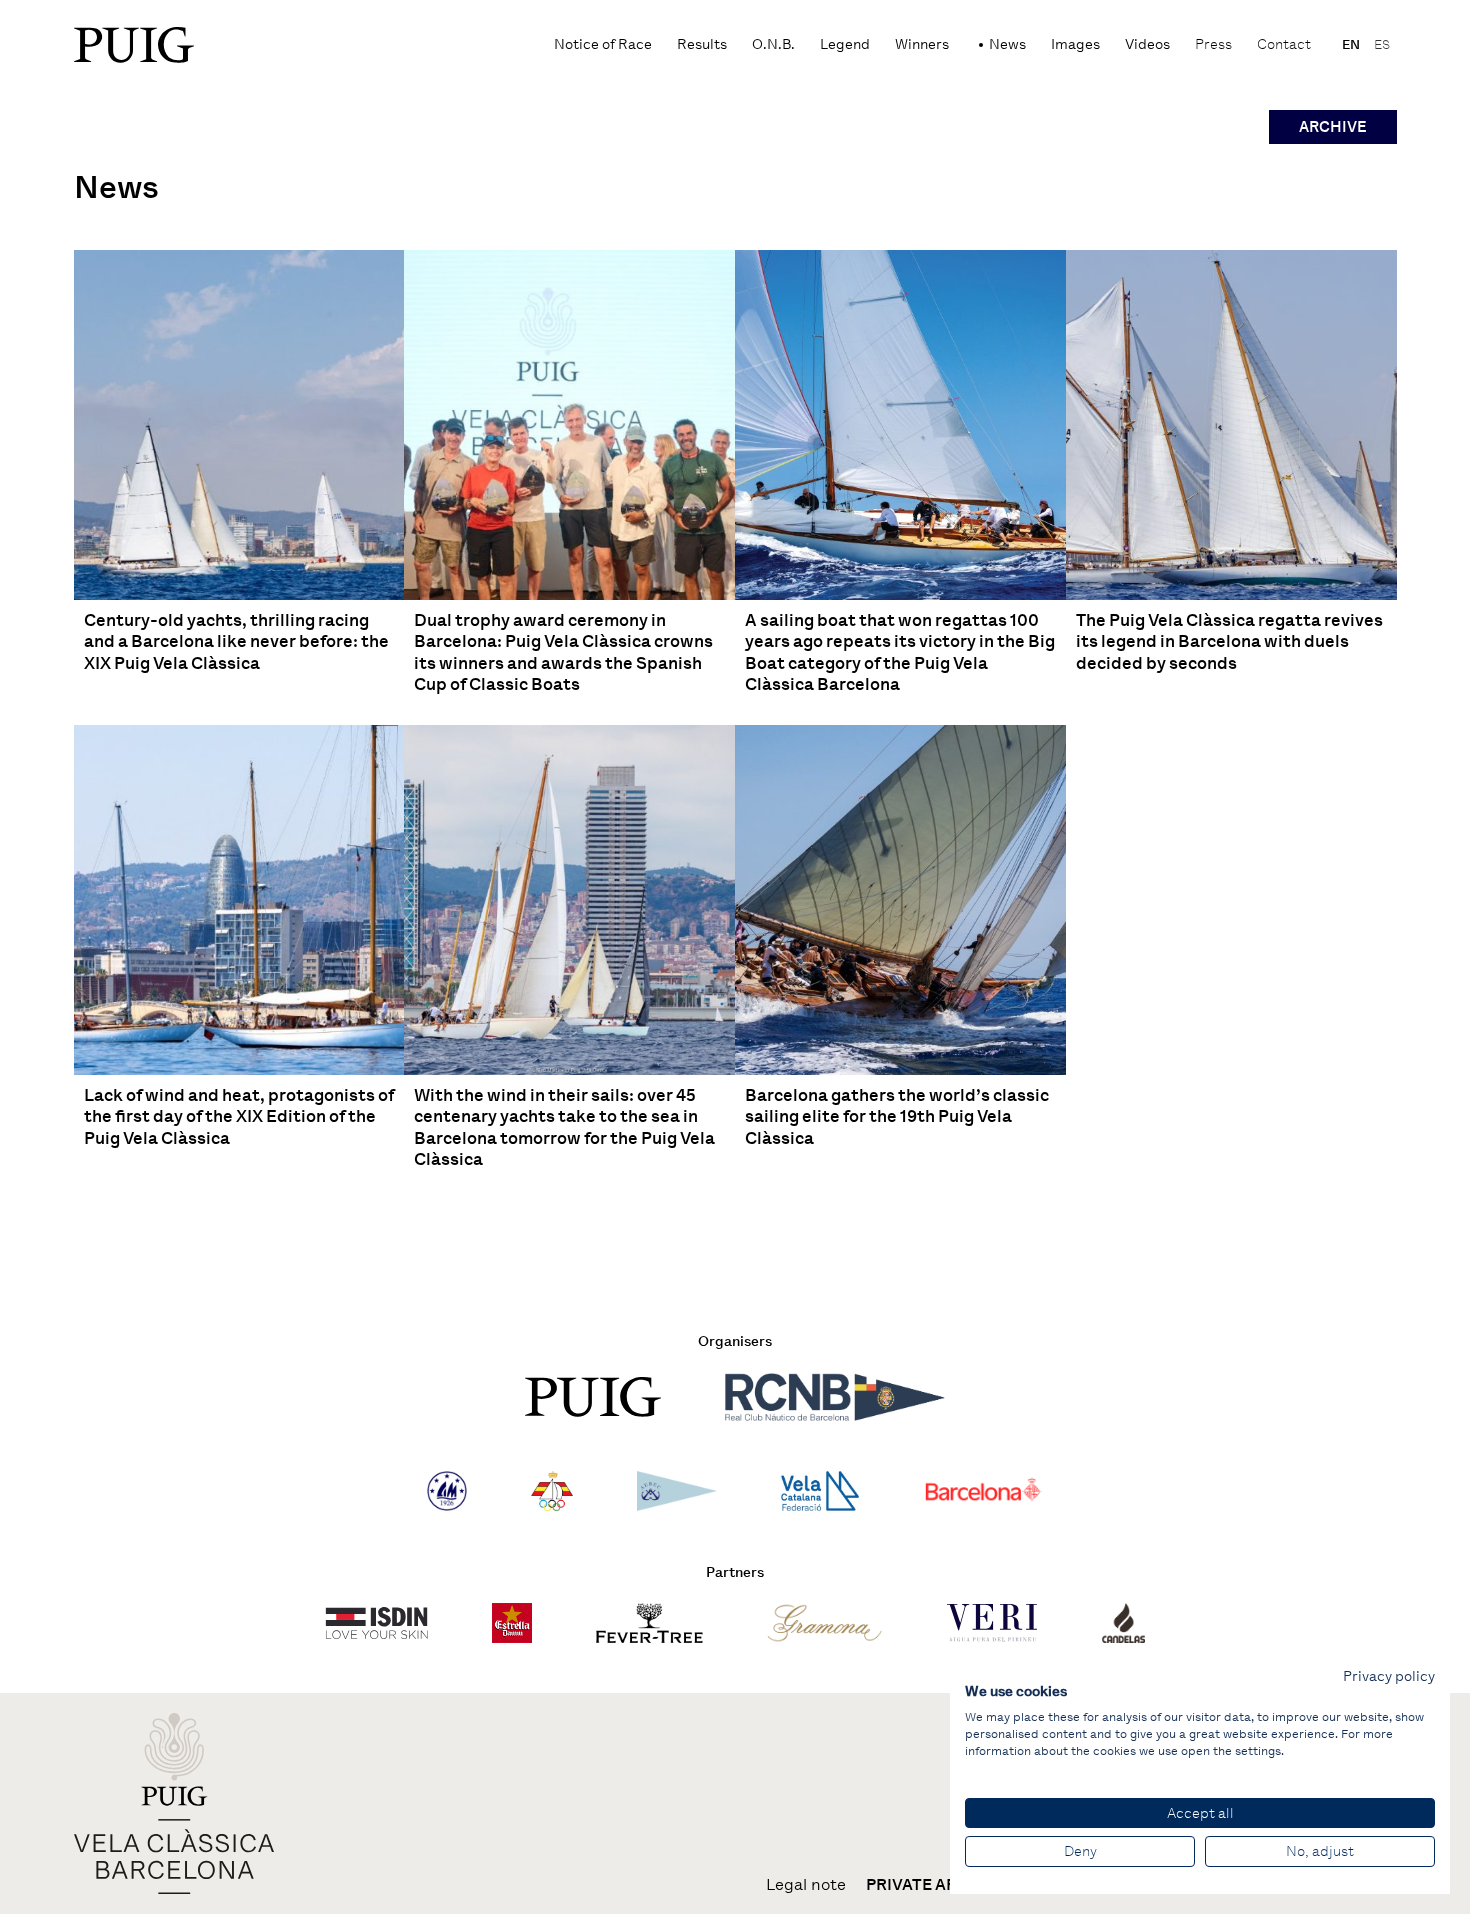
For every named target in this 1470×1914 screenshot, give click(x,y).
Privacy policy (1389, 1676)
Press (1213, 44)
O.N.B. (773, 44)
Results (702, 44)
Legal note (806, 1885)
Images (1075, 44)
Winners (922, 44)
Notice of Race (603, 44)
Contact (1284, 44)
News (1007, 44)
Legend (845, 44)
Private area (922, 1885)
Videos (1147, 44)
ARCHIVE (1333, 127)
